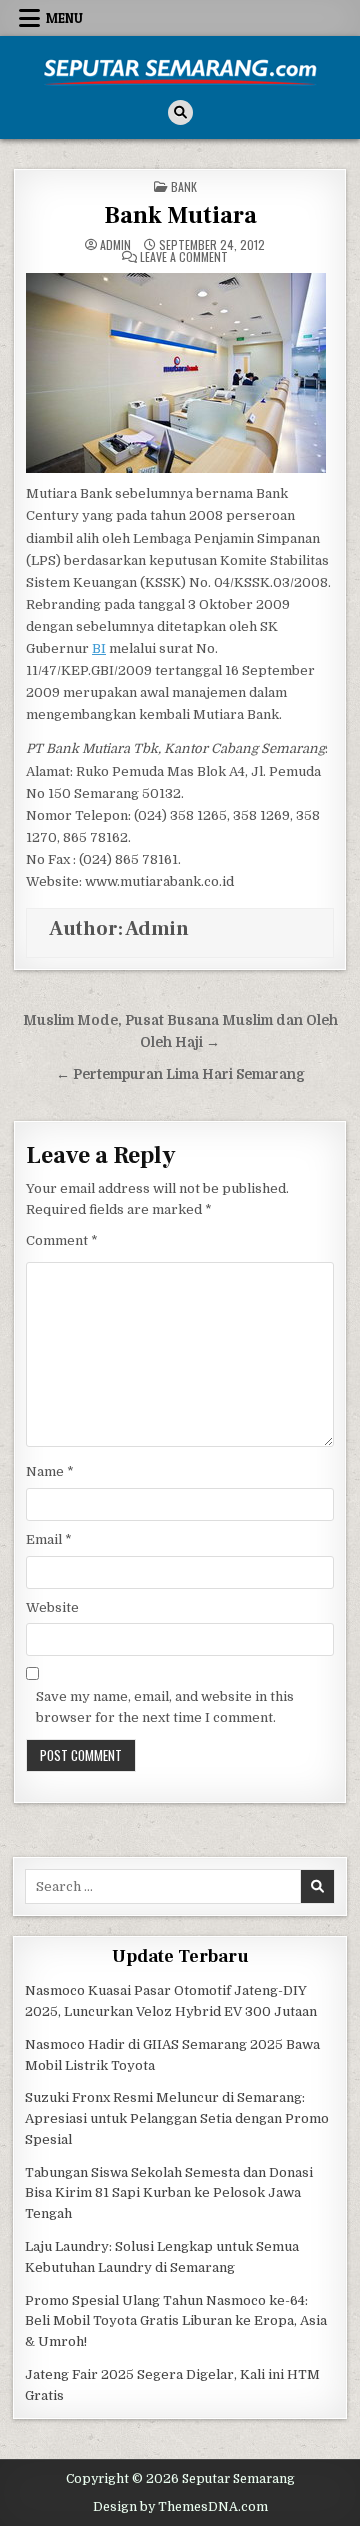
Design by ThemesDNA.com (180, 2507)
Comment (62, 1240)
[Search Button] (180, 112)
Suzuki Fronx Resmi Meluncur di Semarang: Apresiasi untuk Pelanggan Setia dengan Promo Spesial (177, 2118)
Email (49, 1539)
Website (52, 1607)
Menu (64, 18)
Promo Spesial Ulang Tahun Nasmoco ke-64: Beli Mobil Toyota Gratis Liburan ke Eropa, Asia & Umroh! (176, 2321)
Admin (115, 245)
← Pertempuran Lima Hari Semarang (180, 1074)
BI (99, 648)
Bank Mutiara (180, 215)
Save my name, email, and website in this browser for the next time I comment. (165, 1707)
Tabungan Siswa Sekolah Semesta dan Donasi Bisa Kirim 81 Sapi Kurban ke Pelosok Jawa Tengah (169, 2193)
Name (50, 1471)
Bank (184, 186)
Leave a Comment (184, 257)
